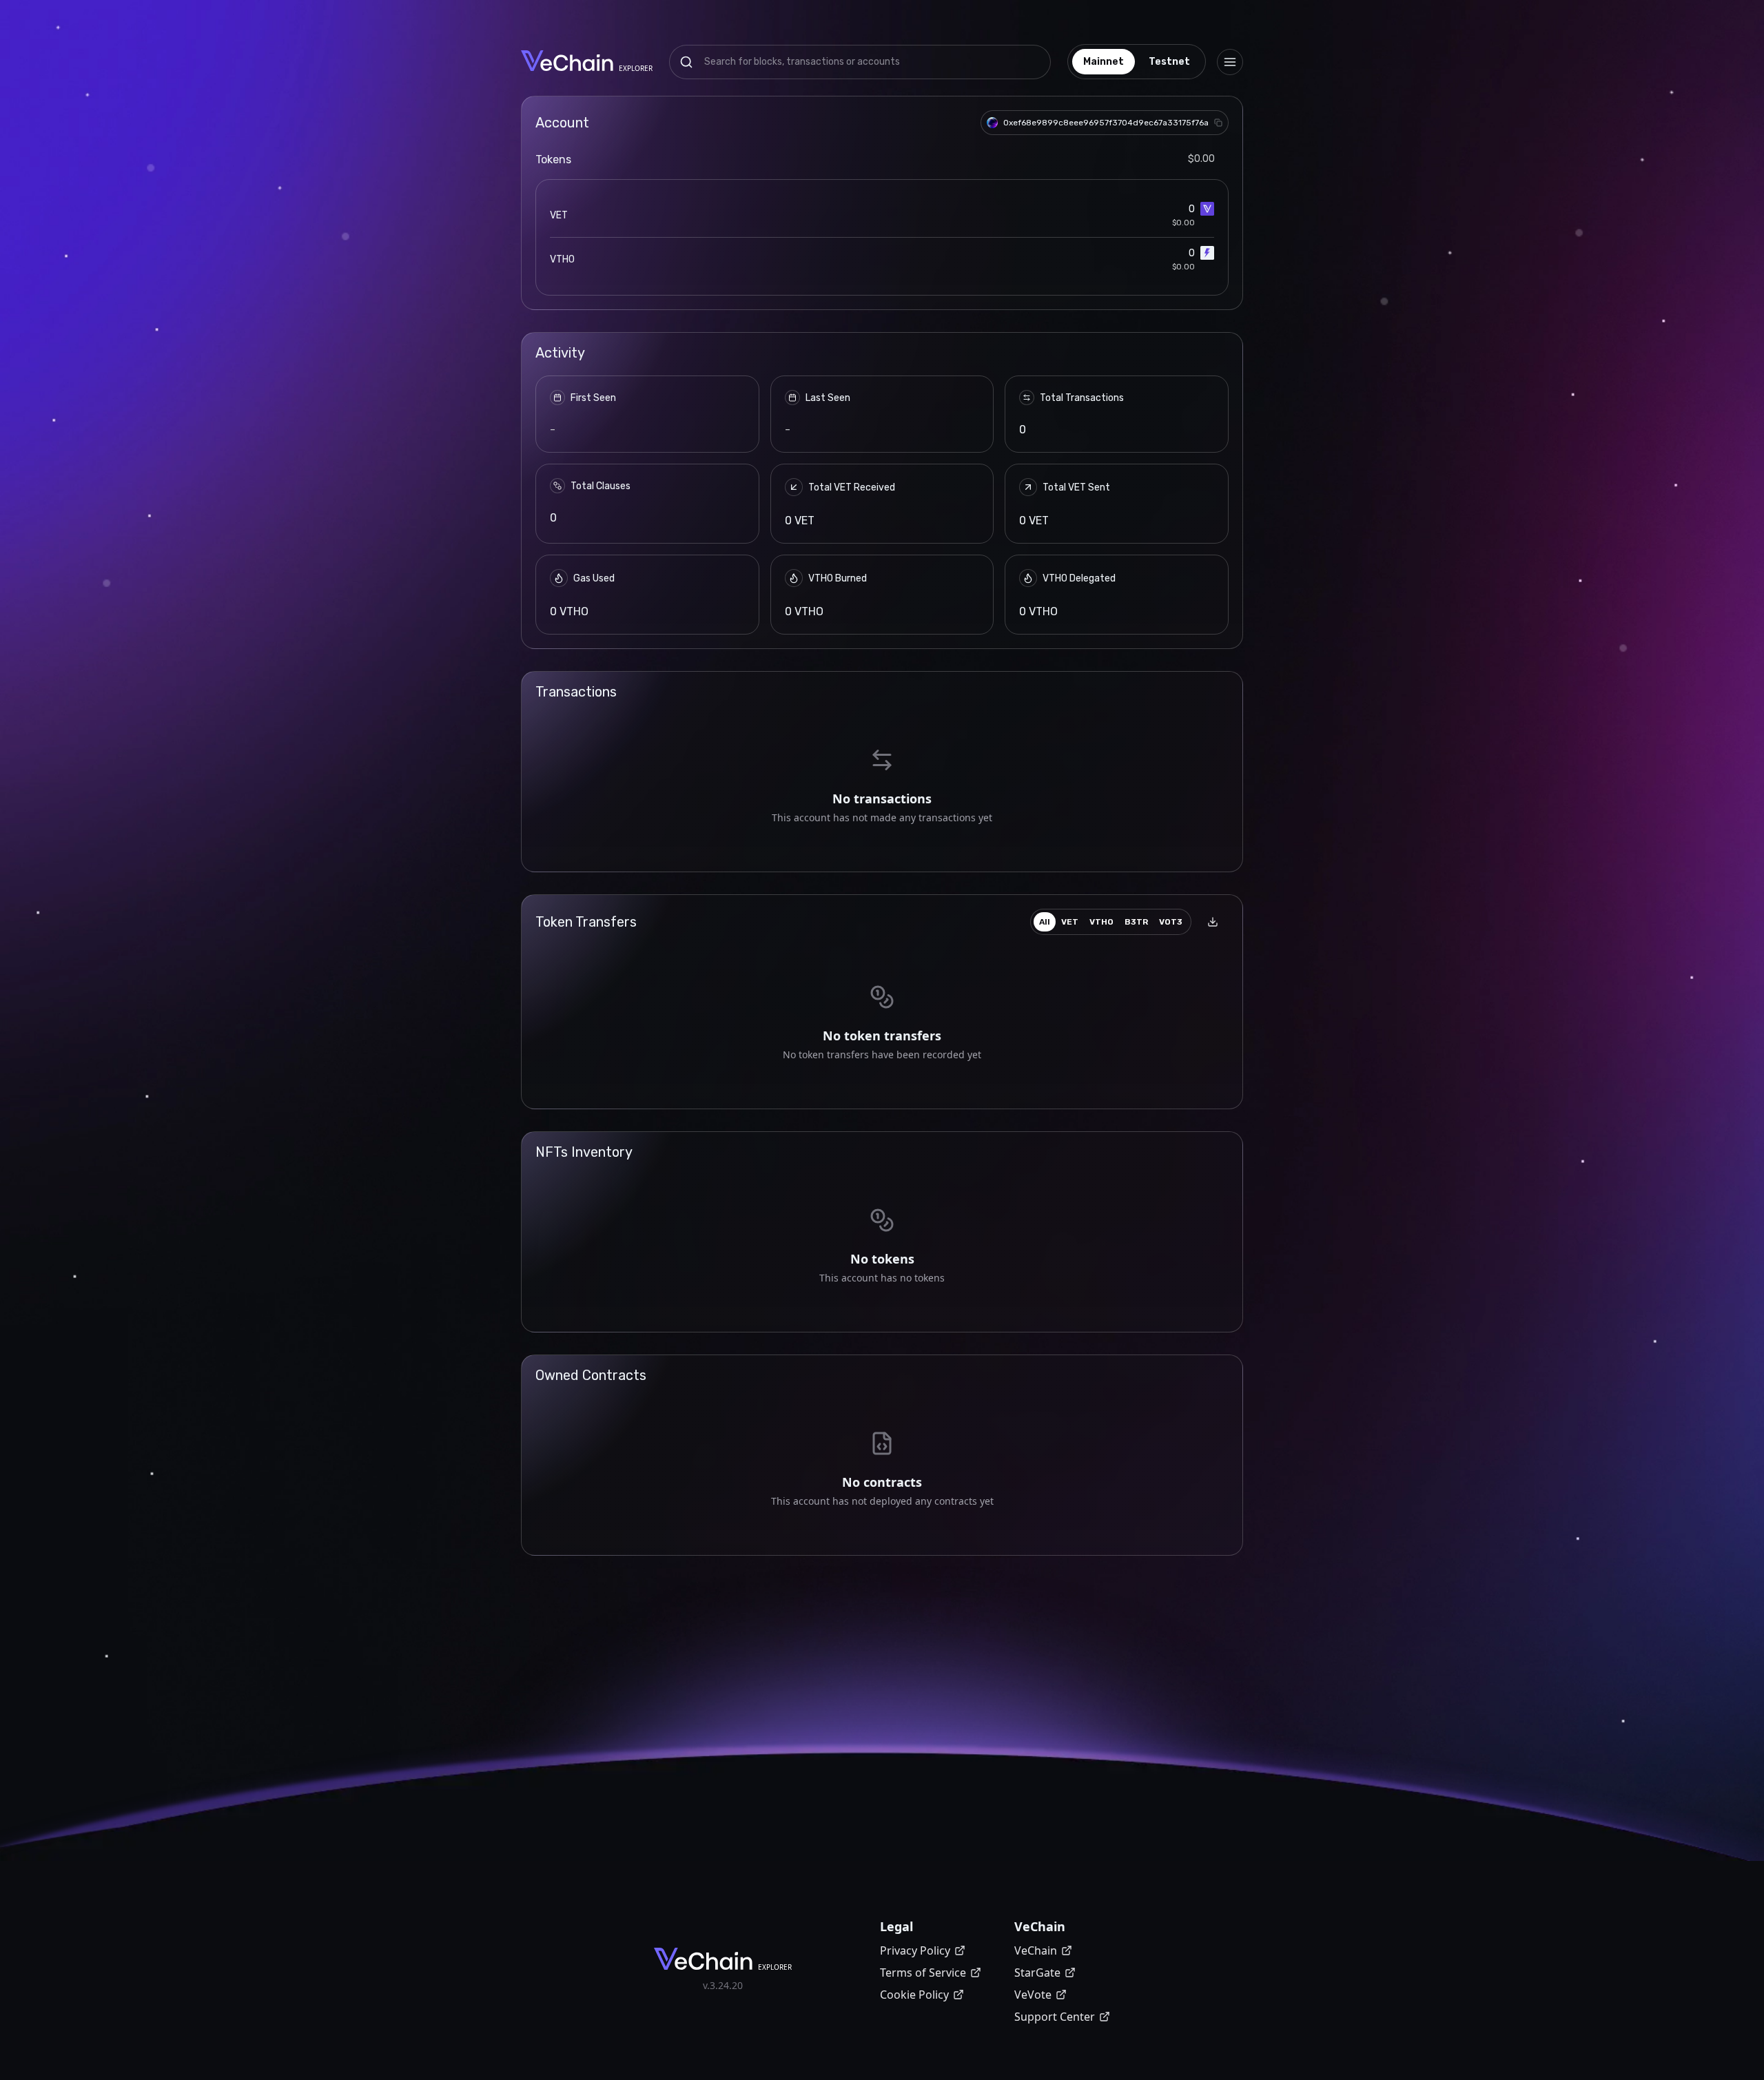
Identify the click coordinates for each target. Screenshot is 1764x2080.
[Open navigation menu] (1230, 62)
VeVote (1033, 1995)
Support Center (1055, 2017)
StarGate (1037, 1973)
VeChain (1036, 1950)
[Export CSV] (1213, 922)
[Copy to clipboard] (1218, 123)
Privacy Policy (915, 1950)
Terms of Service (923, 1973)
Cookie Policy (914, 1995)
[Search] (686, 62)
